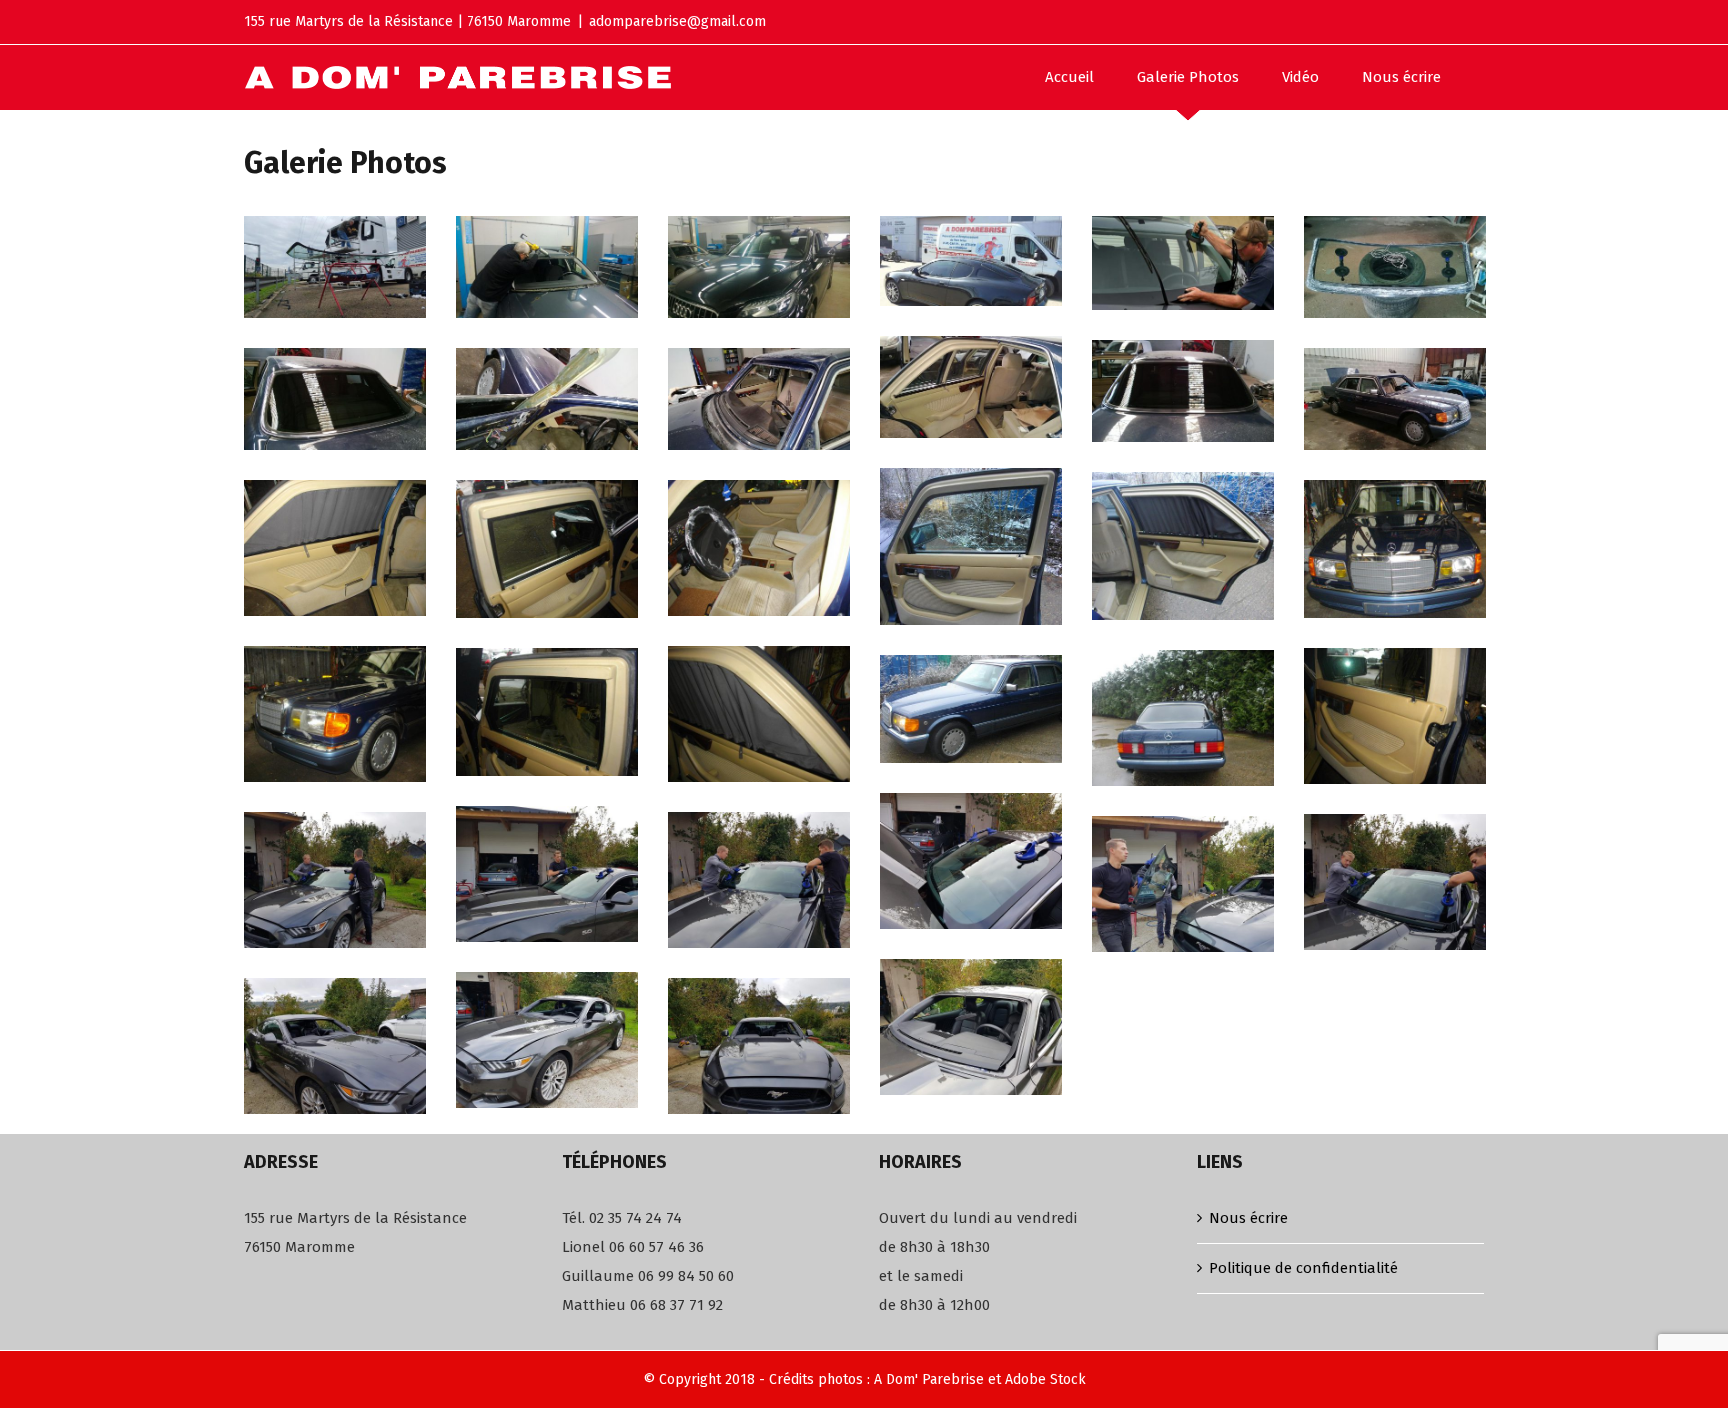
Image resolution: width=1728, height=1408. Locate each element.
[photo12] (547, 549)
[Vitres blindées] (971, 387)
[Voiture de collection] (1395, 549)
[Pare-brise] (1183, 263)
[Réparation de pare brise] (971, 861)
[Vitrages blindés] (547, 712)
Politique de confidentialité (1303, 1268)
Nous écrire (1248, 1218)
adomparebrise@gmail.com (677, 21)
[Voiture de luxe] (1183, 391)
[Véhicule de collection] (1395, 399)
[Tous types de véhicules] (335, 548)
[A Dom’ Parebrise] (335, 267)
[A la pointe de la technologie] (547, 399)
